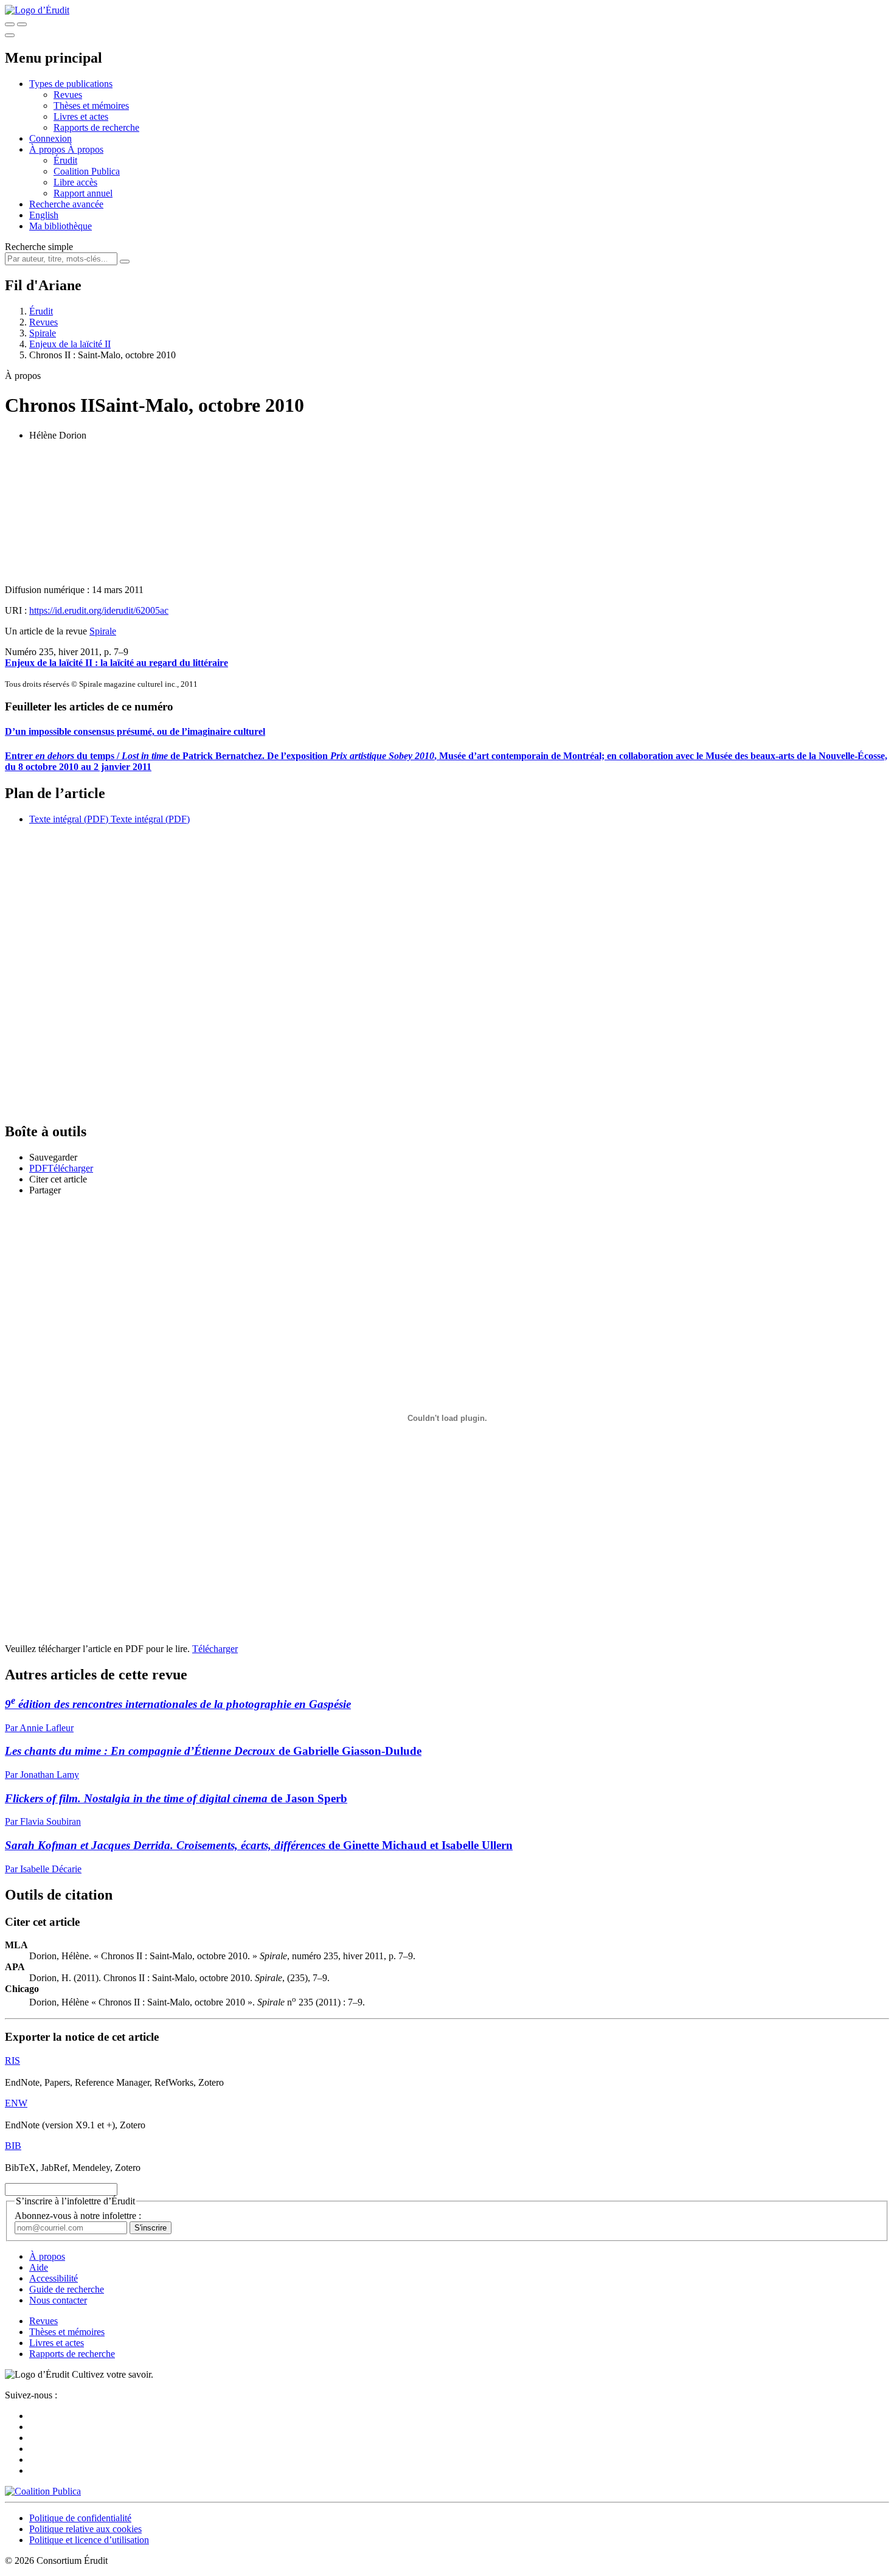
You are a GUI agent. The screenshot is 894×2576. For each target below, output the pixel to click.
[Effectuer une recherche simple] (10, 24)
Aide (39, 2267)
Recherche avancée (66, 204)
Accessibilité (54, 2278)
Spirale (43, 333)
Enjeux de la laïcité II (70, 344)
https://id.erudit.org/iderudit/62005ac (99, 610)
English (44, 215)
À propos (85, 149)
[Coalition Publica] (43, 2491)
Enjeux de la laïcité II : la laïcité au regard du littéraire (116, 663)
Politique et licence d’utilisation (89, 2540)
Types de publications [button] (71, 84)
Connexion (50, 138)
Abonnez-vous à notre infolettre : (78, 2216)
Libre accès (75, 182)
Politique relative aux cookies (85, 2529)
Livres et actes (81, 116)
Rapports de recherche (96, 127)
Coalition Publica (87, 171)
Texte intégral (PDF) (69, 819)
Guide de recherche (67, 2289)
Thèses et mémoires (91, 106)
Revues (68, 95)
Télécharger (215, 1649)
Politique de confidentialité (80, 2518)
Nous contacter (58, 2300)
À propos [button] (48, 149)
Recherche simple (39, 247)
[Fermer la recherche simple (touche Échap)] (22, 24)
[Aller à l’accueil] (37, 10)
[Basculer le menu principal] (10, 35)
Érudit (65, 160)
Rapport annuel (83, 193)
